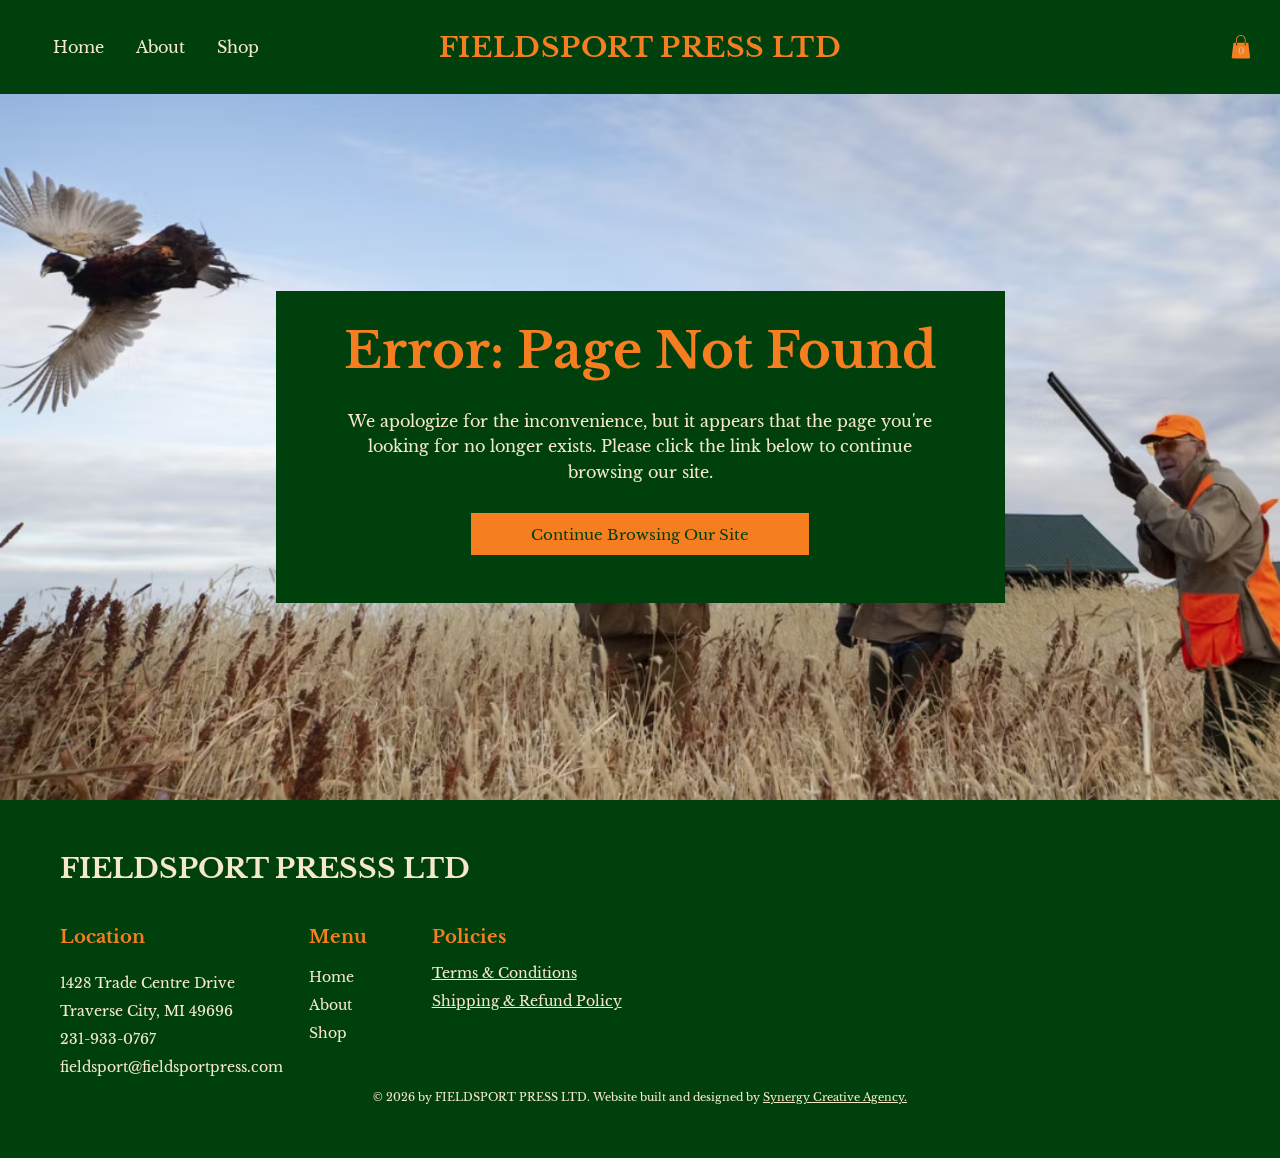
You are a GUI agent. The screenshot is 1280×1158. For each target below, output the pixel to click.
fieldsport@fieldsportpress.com (171, 1067)
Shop (328, 1033)
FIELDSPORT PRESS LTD (640, 47)
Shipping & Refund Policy (527, 1001)
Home (331, 977)
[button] (1241, 46)
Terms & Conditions (504, 973)
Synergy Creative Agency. (835, 1097)
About (330, 1005)
